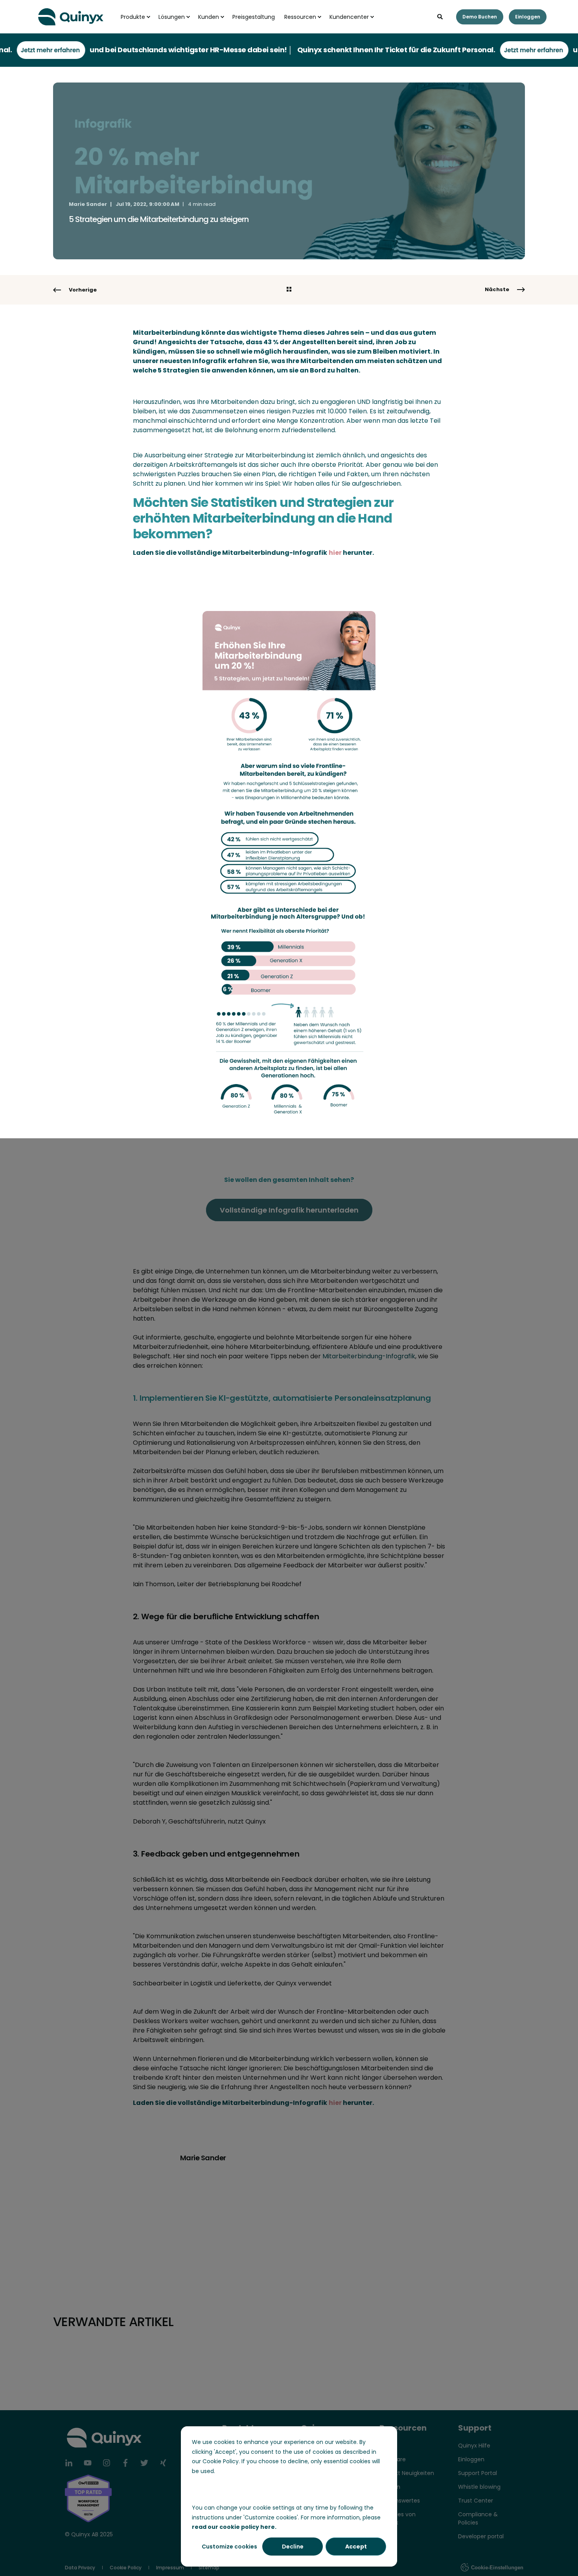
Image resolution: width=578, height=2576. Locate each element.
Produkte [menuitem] (133, 17)
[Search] (441, 16)
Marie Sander (88, 204)
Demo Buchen (480, 17)
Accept (356, 2547)
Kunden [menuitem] (209, 17)
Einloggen (528, 17)
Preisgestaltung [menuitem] (254, 17)
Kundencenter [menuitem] (349, 17)
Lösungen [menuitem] (172, 17)
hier (335, 553)
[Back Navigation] (289, 290)
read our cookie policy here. (234, 2527)
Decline (293, 2547)
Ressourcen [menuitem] (300, 17)
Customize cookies (229, 2547)
